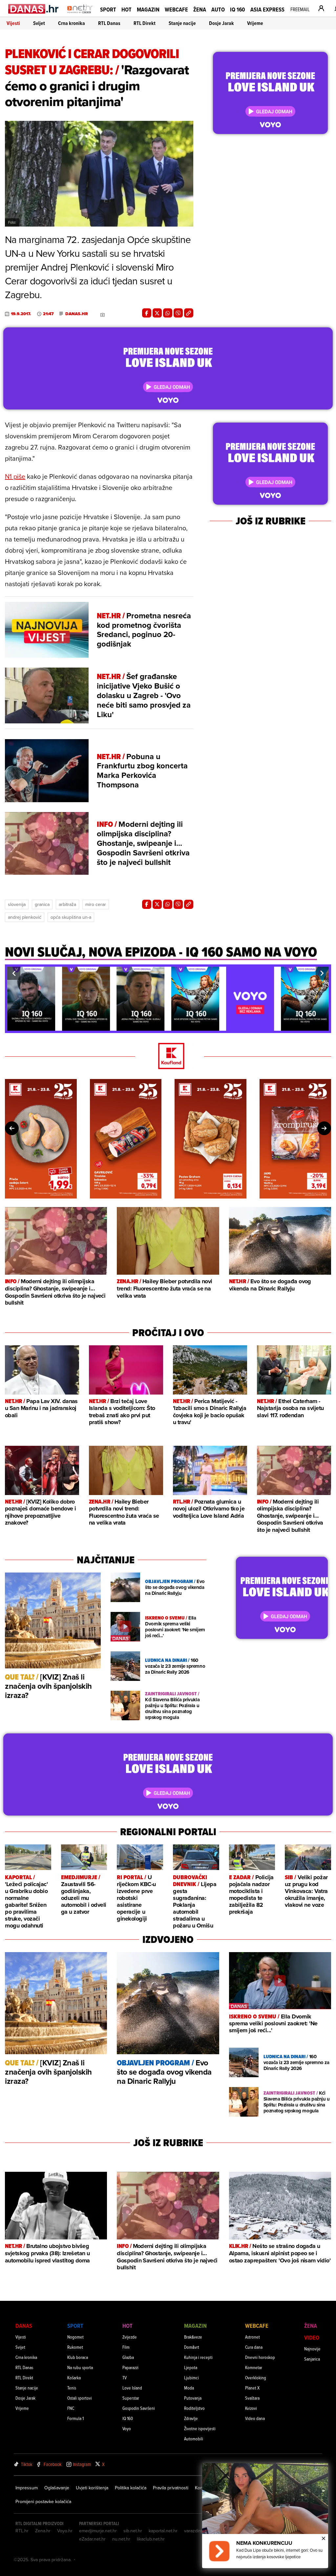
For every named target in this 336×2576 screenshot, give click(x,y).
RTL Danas (109, 23)
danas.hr (77, 314)
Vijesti (13, 23)
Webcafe (176, 9)
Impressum (27, 2488)
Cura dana (254, 2347)
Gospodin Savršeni (139, 2408)
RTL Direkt (145, 23)
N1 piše (15, 476)
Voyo (127, 2428)
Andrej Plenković (25, 917)
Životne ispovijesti (200, 2428)
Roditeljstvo (194, 2408)
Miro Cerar (96, 904)
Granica (42, 904)
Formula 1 (75, 2418)
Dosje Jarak (221, 23)
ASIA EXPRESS (267, 9)
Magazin (148, 9)
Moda (189, 2388)
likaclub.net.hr (151, 2539)
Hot (126, 9)
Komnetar (254, 2367)
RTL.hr (22, 2531)
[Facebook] (147, 313)
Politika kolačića (131, 2488)
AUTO (218, 9)
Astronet (252, 2337)
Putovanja (193, 2398)
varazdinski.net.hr (202, 2531)
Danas (24, 2326)
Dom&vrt (192, 2347)
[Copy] (189, 313)
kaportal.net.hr (163, 2531)
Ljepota (191, 2367)
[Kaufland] (168, 1057)
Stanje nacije (182, 23)
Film (126, 2347)
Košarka (74, 2378)
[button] (14, 973)
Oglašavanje (57, 2488)
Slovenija (17, 904)
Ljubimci (191, 2378)
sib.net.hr (133, 2531)
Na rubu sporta (80, 2367)
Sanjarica (312, 2359)
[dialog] (265, 2516)
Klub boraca (78, 2357)
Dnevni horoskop (260, 2357)
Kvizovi (251, 2408)
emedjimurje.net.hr (98, 2531)
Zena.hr (43, 2531)
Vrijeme (255, 23)
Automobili (194, 2439)
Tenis (72, 2388)
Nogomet (75, 2337)
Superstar (131, 2398)
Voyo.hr (65, 2531)
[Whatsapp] (168, 313)
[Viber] (178, 313)
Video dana (255, 2418)
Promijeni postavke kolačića (43, 2501)
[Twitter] (157, 313)
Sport (108, 9)
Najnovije (312, 2349)
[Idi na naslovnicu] (80, 15)
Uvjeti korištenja (92, 2488)
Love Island (132, 2388)
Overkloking (256, 2378)
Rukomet (75, 2347)
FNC (71, 2408)
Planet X (252, 2388)
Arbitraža (67, 904)
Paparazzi (130, 2367)
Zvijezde (130, 2337)
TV (125, 2378)
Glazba (128, 2357)
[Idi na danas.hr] (34, 9)
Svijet (39, 23)
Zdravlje (191, 2418)
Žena (200, 9)
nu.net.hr (121, 2539)
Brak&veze (193, 2337)
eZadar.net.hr (92, 2539)
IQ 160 (238, 9)
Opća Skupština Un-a (71, 917)
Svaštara (252, 2398)
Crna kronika (72, 23)
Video (312, 2337)
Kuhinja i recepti (198, 2357)
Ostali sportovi (80, 2398)
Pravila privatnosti (171, 2488)
